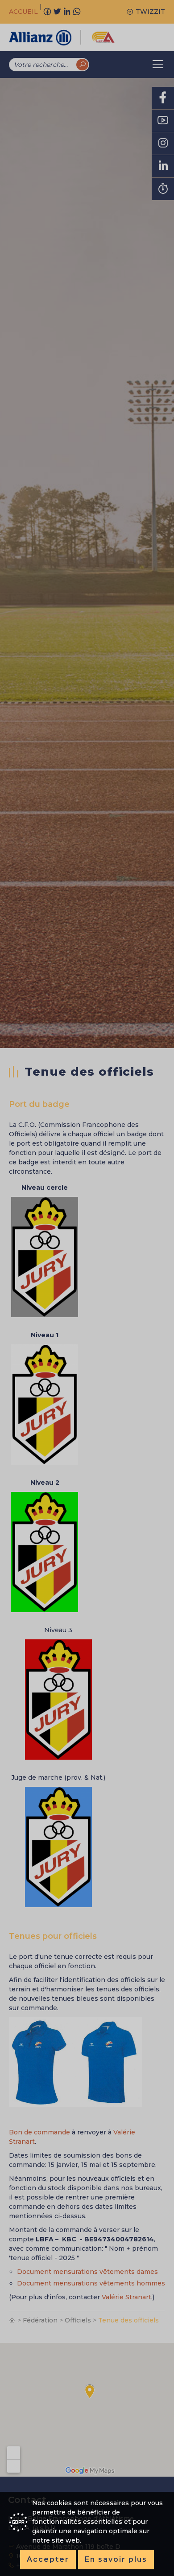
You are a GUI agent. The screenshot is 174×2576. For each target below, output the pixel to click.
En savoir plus (116, 2559)
